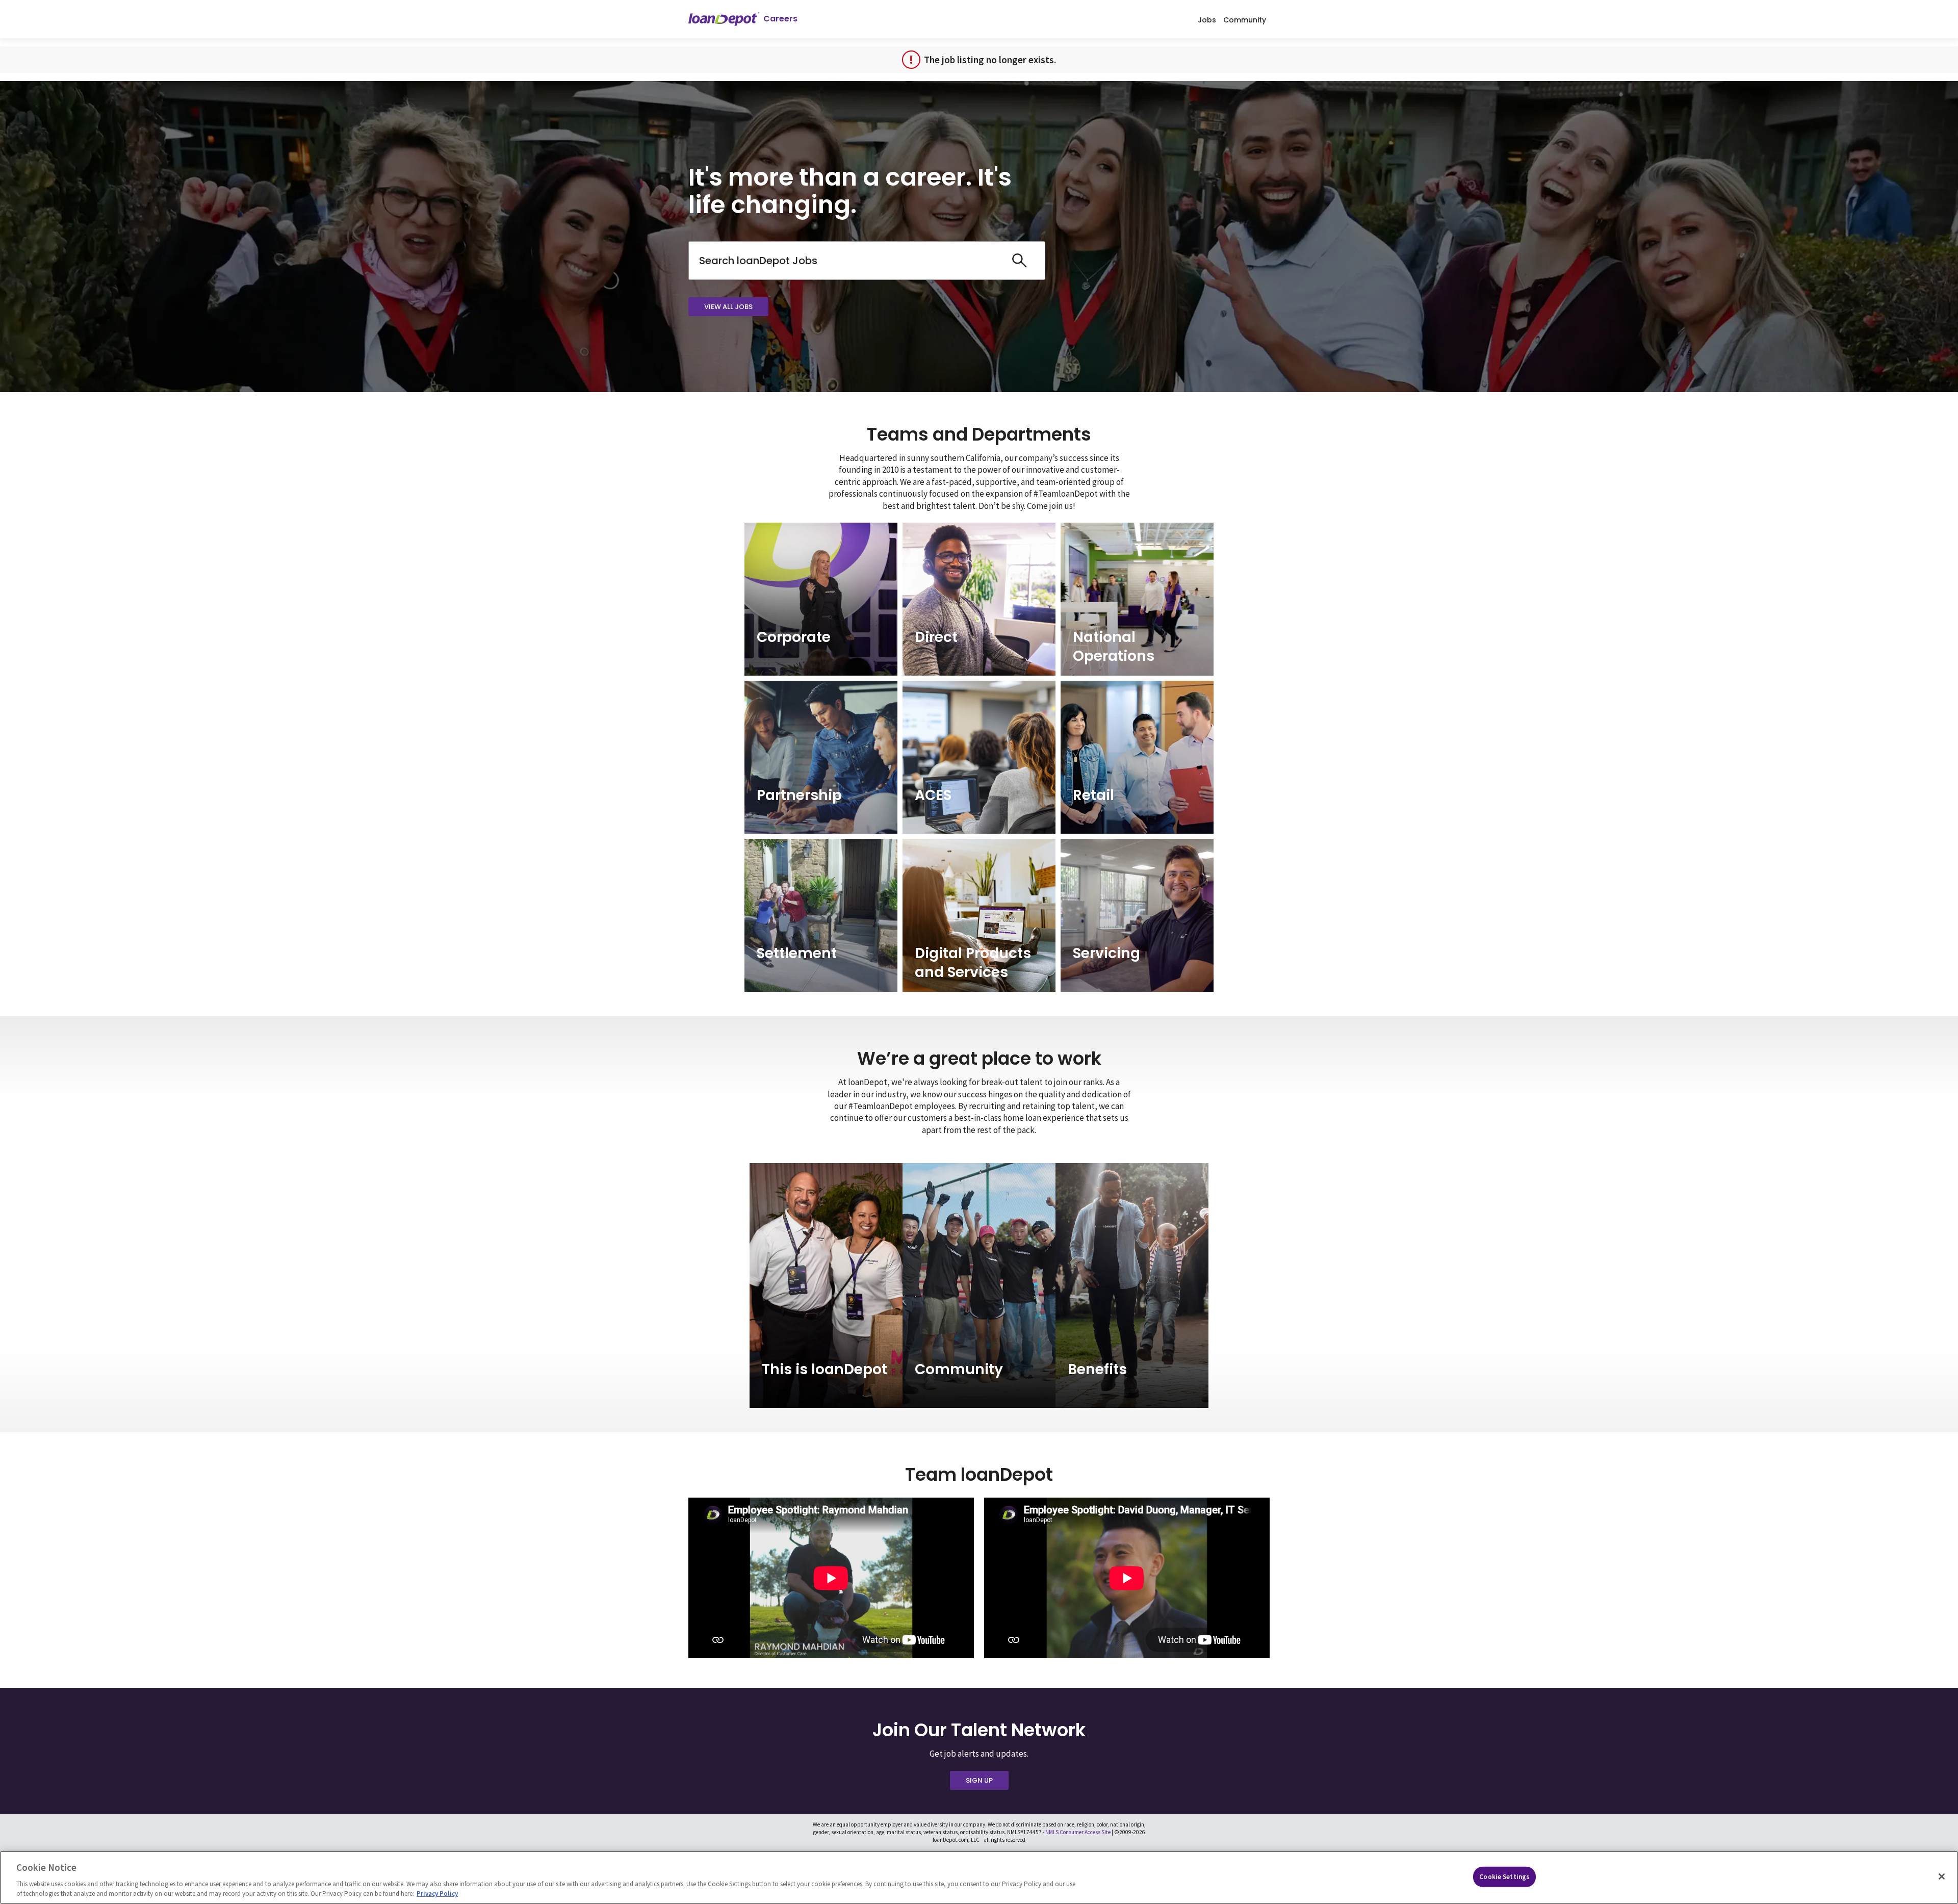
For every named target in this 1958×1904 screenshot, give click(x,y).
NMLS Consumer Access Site (1078, 1832)
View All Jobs (728, 307)
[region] (979, 1877)
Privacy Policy (437, 1894)
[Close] (1942, 1876)
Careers (780, 19)
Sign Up (979, 1780)
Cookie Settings (1504, 1877)
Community (1245, 19)
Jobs (1207, 19)
